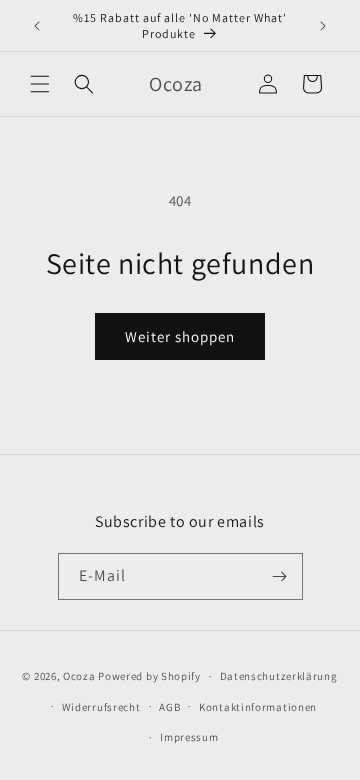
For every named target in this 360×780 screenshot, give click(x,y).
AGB (169, 707)
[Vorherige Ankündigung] (37, 26)
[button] (40, 84)
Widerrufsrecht (101, 707)
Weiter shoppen (180, 336)
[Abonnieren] (280, 576)
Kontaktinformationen (258, 707)
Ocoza (79, 676)
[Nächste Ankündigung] (323, 26)
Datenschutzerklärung (279, 676)
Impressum (189, 737)
